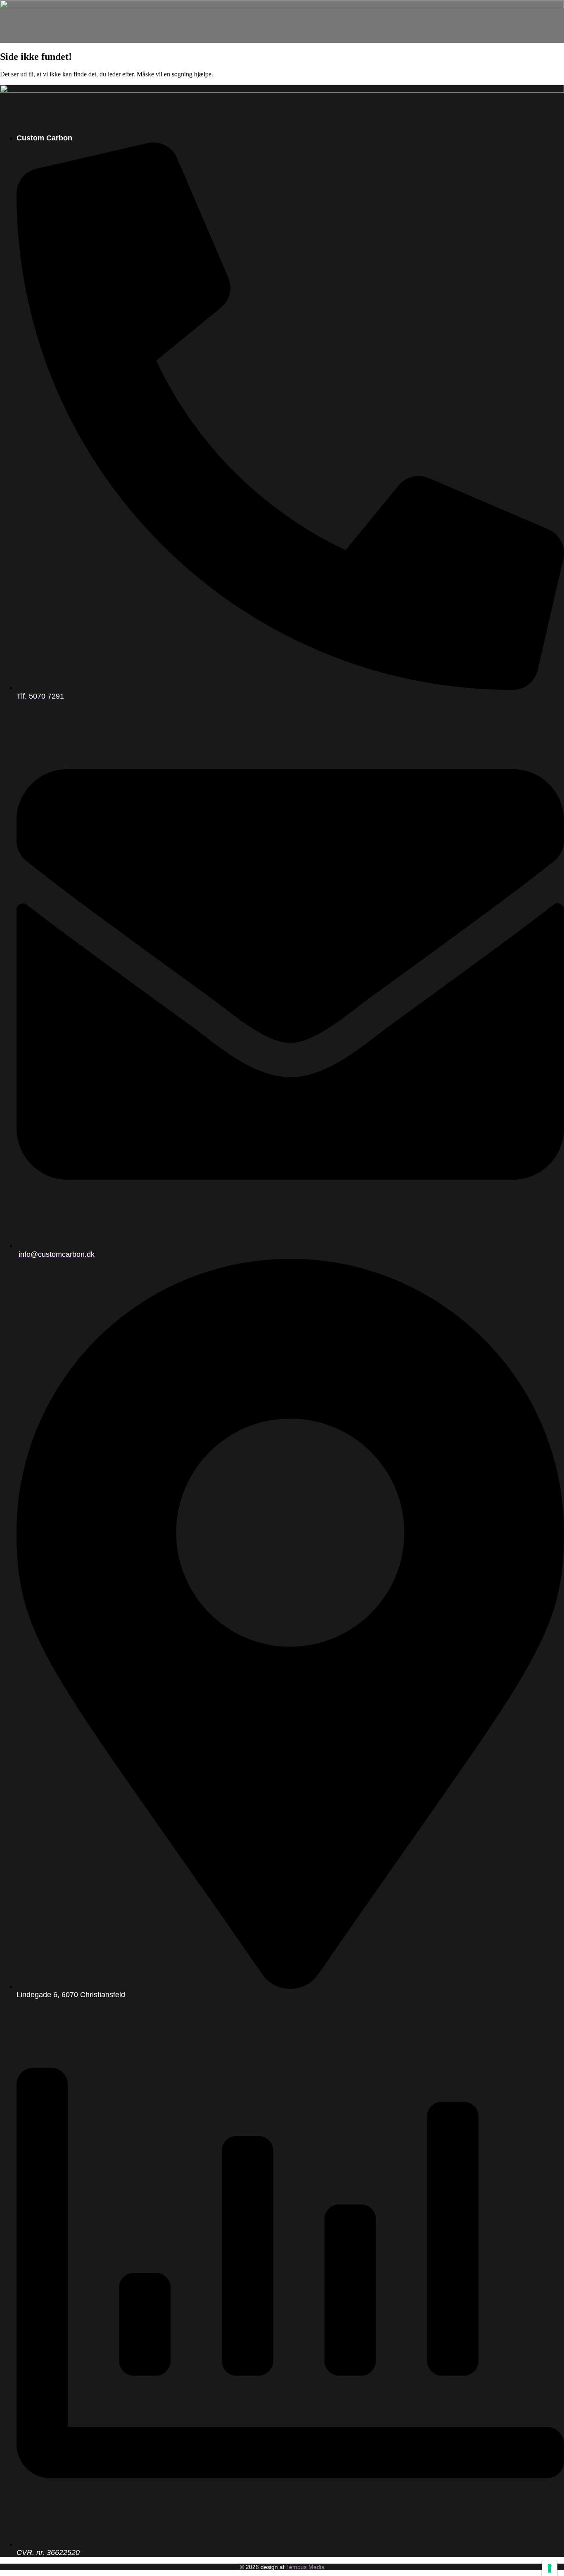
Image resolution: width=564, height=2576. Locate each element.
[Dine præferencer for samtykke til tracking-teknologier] (550, 2568)
